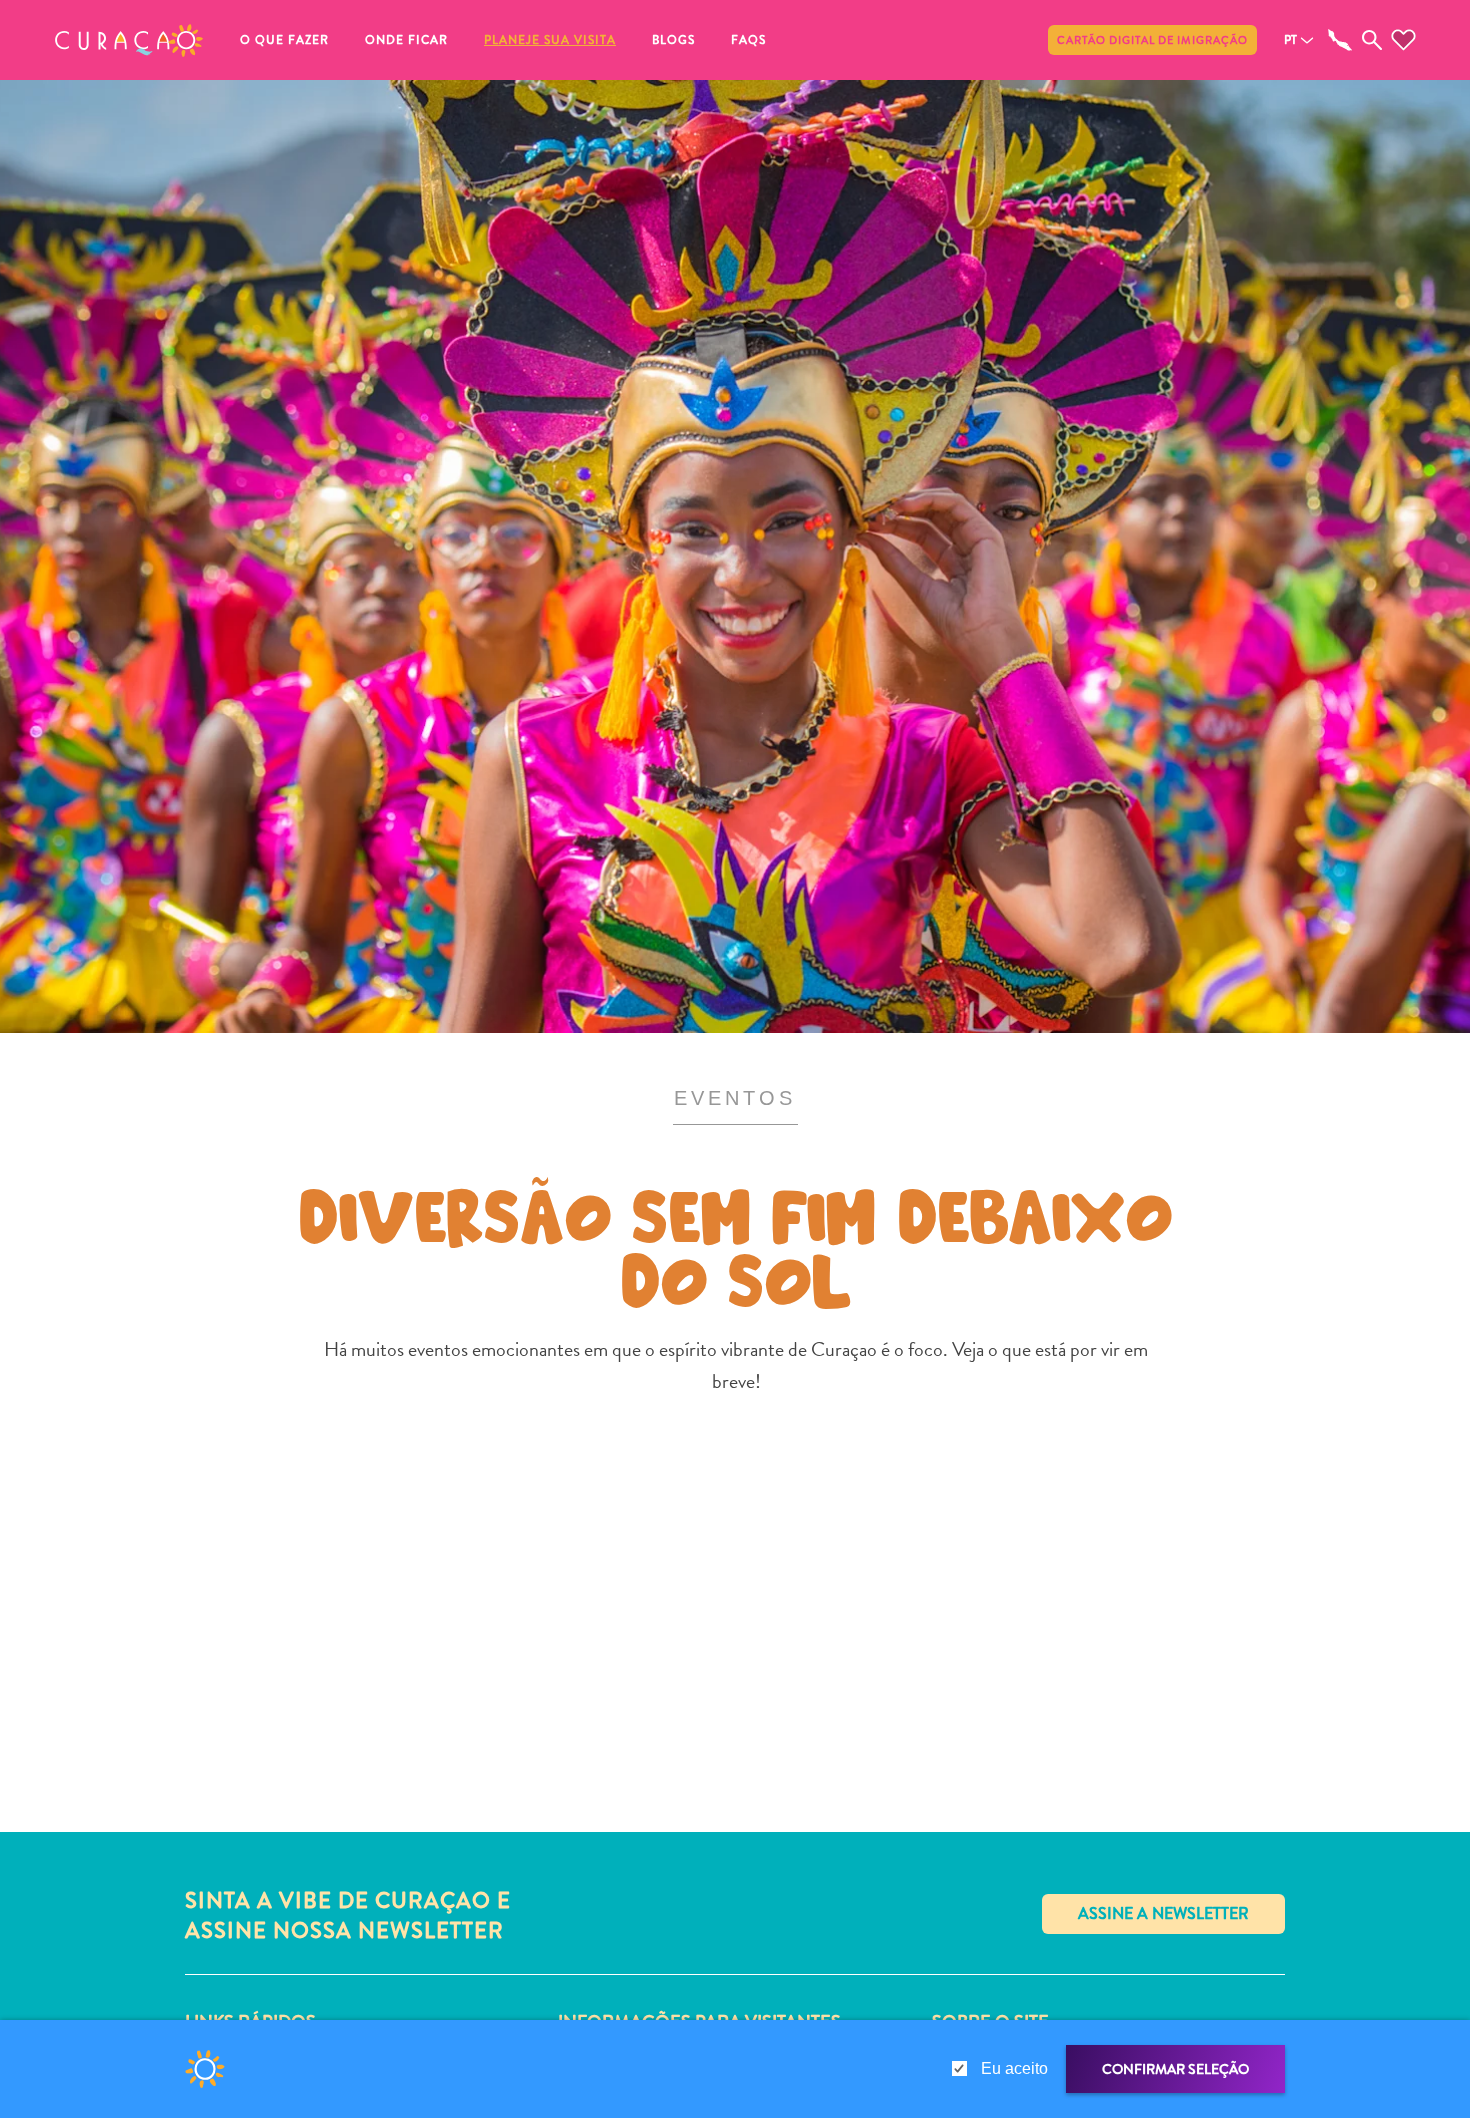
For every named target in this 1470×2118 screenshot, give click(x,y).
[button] (129, 40)
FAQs (748, 40)
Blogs (673, 40)
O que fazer (284, 40)
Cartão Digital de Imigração (1152, 40)
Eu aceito (1014, 2068)
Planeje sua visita (550, 40)
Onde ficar (406, 40)
